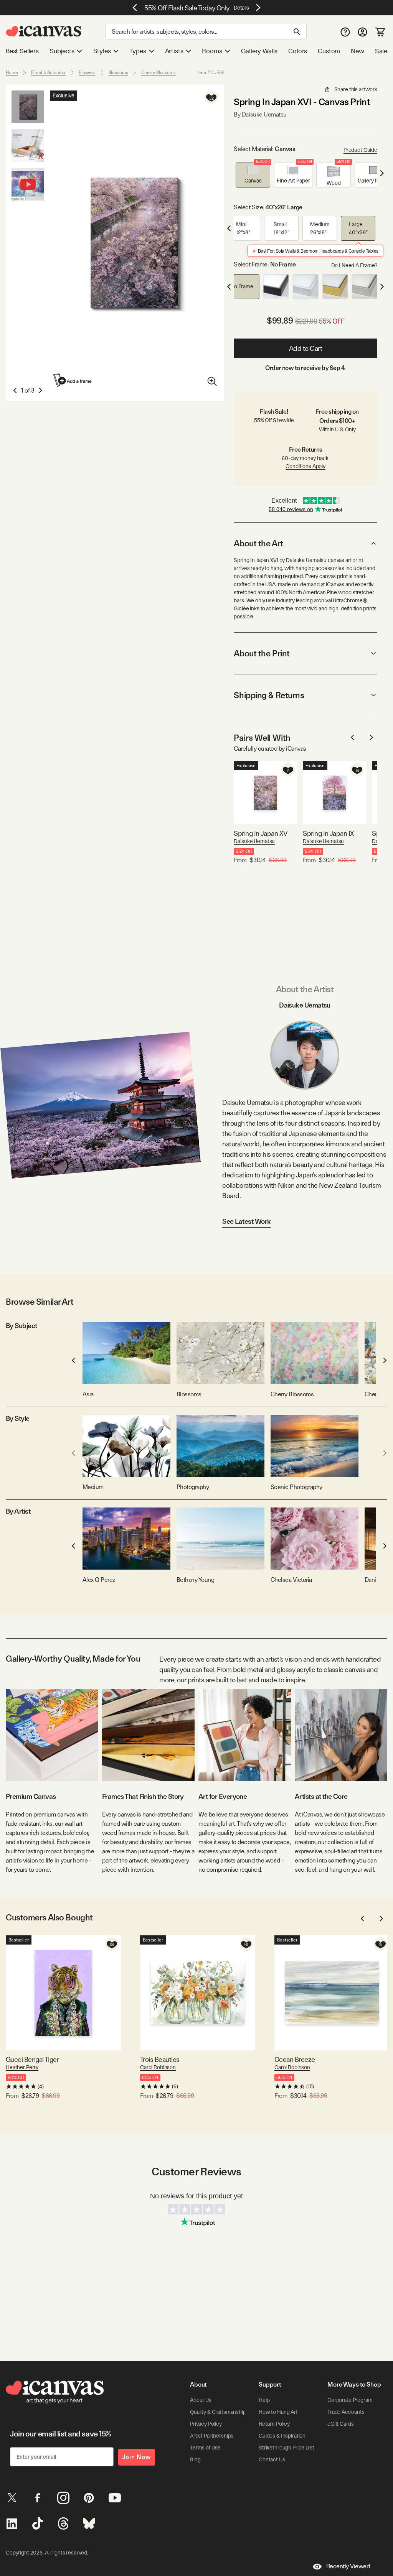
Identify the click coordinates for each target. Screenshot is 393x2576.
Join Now (137, 2457)
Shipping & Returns (269, 695)
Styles (102, 51)
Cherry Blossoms (159, 72)
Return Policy (274, 2424)
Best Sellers (22, 51)
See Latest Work (247, 1221)
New (357, 51)
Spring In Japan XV (260, 833)
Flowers (87, 72)
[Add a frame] (73, 380)
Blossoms (118, 72)
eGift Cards (340, 2424)
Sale (381, 51)
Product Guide (360, 150)
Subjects (62, 51)
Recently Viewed (348, 2566)
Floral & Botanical (49, 72)
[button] (253, 175)
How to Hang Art (278, 2412)
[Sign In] (362, 32)
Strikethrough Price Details (290, 2448)
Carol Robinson (158, 2067)
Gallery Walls (259, 51)
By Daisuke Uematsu (260, 114)
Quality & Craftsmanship (218, 2412)
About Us (201, 2400)
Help (264, 2400)
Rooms (212, 51)
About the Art (258, 543)
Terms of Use (205, 2448)
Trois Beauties (160, 2059)
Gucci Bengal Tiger (32, 2059)
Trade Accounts (346, 2412)
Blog (195, 2459)
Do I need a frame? (354, 265)
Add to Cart (306, 348)
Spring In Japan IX (328, 833)
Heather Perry (22, 2067)
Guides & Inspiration (282, 2436)
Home (12, 72)
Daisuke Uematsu (254, 841)
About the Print (262, 653)
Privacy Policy (206, 2424)
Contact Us (272, 2459)
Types (138, 51)
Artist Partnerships (212, 2436)
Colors (298, 51)
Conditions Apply (305, 466)
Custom (329, 51)
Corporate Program (350, 2400)
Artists (174, 51)
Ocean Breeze (295, 2059)
